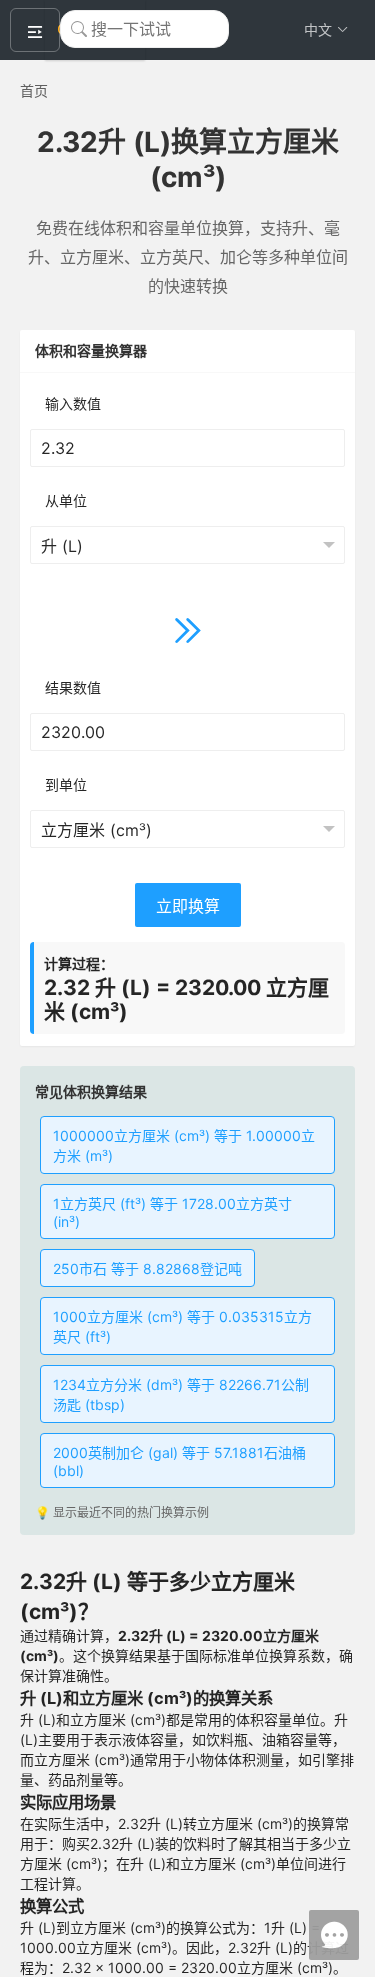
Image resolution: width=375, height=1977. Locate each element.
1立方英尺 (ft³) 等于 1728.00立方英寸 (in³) (172, 1212)
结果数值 (73, 687)
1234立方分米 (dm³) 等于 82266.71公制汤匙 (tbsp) (181, 1394)
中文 (318, 29)
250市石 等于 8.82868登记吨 (147, 1268)
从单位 (66, 500)
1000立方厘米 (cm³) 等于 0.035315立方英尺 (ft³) (182, 1326)
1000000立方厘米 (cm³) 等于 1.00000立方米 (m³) (184, 1145)
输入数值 (73, 403)
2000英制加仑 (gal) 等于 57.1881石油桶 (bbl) (179, 1461)
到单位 (66, 784)
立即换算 (188, 906)
